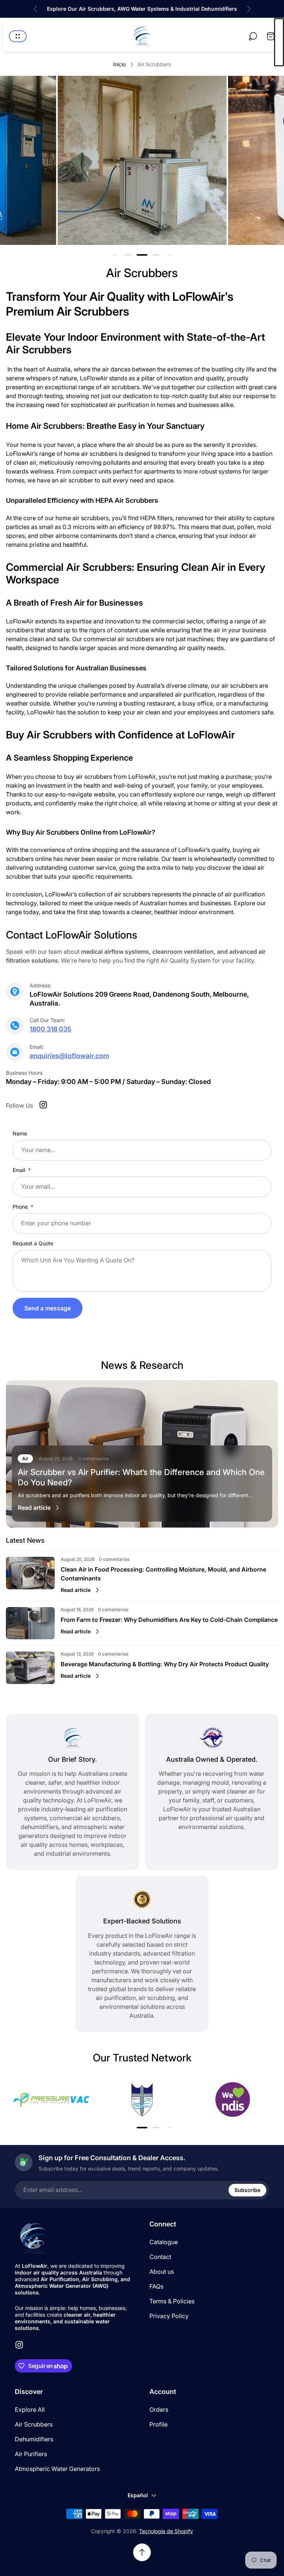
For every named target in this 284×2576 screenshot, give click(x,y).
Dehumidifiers (34, 2439)
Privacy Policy (169, 2316)
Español (138, 2495)
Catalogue (164, 2242)
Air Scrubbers (34, 2424)
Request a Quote (33, 1243)
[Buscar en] (253, 36)
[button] (128, 255)
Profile (158, 2424)
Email (20, 1170)
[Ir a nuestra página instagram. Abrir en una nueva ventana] (43, 1105)
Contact (160, 2257)
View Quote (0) (279, 42)
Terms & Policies (172, 2301)
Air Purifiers (31, 2454)
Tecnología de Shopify (166, 2531)
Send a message (48, 1308)
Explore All (30, 2410)
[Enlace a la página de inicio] (33, 2238)
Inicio (119, 64)
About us (162, 2272)
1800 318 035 (50, 1029)
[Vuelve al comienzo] (142, 2552)
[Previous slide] (35, 9)
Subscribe (247, 2190)
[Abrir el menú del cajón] (18, 36)
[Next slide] (248, 9)
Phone (21, 1207)
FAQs (156, 2286)
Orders (159, 2410)
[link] (142, 160)
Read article (34, 1508)
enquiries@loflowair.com (69, 1056)
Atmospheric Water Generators (57, 2469)
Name (20, 1133)
